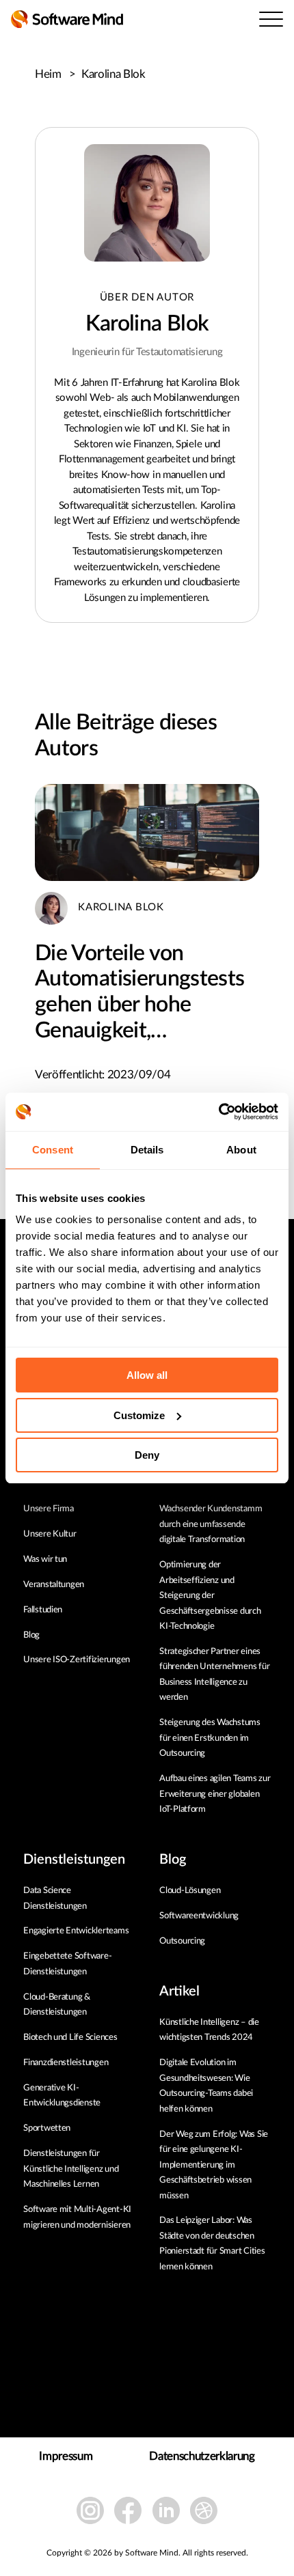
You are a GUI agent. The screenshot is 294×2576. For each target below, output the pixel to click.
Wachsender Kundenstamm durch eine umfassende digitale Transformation (211, 1524)
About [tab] (241, 1150)
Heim (55, 74)
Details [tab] (147, 1150)
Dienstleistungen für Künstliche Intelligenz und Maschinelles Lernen (71, 2169)
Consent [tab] (53, 1150)
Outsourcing (182, 1941)
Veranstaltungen (54, 1585)
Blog (31, 1635)
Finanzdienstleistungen (66, 2063)
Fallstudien (43, 1610)
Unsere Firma (49, 1509)
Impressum (66, 2456)
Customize (139, 1415)
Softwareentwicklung (199, 1916)
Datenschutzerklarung (202, 2456)
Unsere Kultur (50, 1534)
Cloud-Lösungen (190, 1891)
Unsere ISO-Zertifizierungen (77, 1660)
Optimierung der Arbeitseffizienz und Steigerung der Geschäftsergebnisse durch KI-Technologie (210, 1596)
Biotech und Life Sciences (70, 2038)
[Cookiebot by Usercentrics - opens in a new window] (218, 1112)
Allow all (147, 1375)
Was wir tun (45, 1559)
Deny (147, 1455)
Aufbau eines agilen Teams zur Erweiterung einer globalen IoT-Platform (215, 1794)
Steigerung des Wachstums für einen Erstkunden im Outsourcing (210, 1738)
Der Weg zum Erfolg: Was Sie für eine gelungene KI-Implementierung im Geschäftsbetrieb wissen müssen (214, 2165)
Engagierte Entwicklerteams (76, 1931)
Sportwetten (47, 2128)
